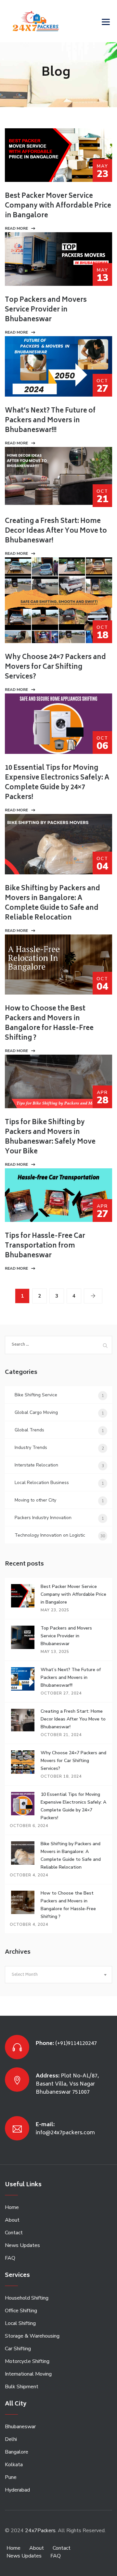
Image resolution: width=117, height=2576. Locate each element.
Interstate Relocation (36, 1465)
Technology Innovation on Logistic (50, 1535)
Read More (16, 228)
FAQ (10, 2258)
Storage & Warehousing (32, 2336)
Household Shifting (27, 2298)
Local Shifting (20, 2323)
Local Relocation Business (42, 1483)
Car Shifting (18, 2349)
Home (12, 2207)
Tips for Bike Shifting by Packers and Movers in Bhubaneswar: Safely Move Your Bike (50, 1137)
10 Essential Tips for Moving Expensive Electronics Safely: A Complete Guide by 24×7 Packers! (57, 783)
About (12, 2220)
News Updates (22, 2245)
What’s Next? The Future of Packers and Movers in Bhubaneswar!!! (50, 421)
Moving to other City (35, 1500)
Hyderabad (17, 2490)
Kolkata (14, 2465)
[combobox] (58, 1975)
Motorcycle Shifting (27, 2361)
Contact (14, 2233)
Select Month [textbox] (25, 1975)
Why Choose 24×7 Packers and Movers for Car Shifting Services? (55, 667)
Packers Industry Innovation (43, 1518)
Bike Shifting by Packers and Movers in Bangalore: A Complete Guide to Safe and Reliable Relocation (52, 903)
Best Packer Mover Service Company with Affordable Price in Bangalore (58, 206)
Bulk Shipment (22, 2387)
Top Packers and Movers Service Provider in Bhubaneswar (46, 310)
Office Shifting (21, 2311)
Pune (11, 2477)
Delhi (11, 2439)
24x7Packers (40, 2531)
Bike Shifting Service (36, 1395)
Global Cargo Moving (36, 1412)
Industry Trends (31, 1447)
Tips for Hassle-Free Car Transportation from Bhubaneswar (45, 1246)
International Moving (28, 2374)
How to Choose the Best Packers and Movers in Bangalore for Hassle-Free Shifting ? (49, 1024)
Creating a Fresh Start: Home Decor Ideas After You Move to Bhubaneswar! (56, 531)
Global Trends (29, 1430)
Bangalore (17, 2452)
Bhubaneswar (20, 2427)
